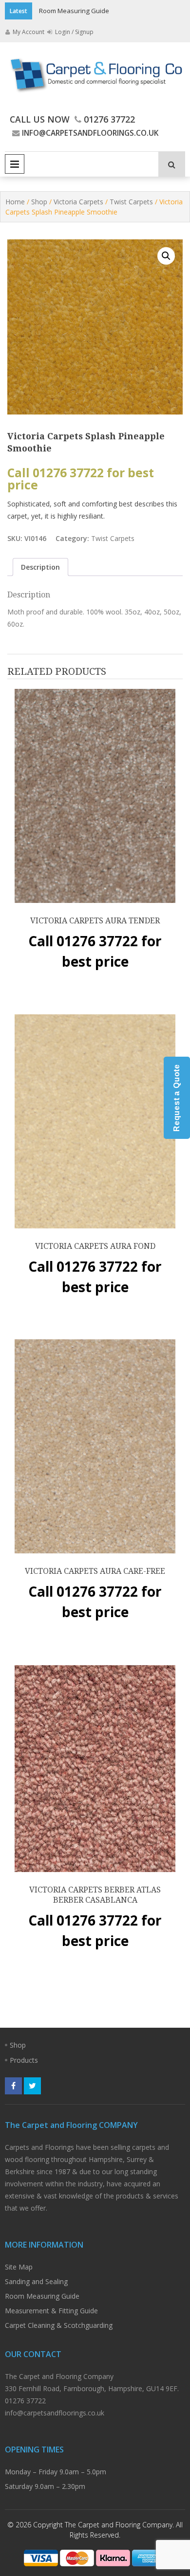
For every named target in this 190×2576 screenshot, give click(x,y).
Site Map (19, 2267)
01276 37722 (109, 119)
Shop (39, 202)
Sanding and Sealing (36, 2281)
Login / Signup (74, 32)
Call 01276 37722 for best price (81, 479)
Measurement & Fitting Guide (51, 2311)
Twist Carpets (131, 202)
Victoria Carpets (78, 202)
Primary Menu (15, 164)
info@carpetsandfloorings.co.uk (90, 133)
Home (15, 202)
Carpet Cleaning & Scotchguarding (59, 2325)
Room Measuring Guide (74, 11)
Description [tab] (40, 567)
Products (24, 2060)
